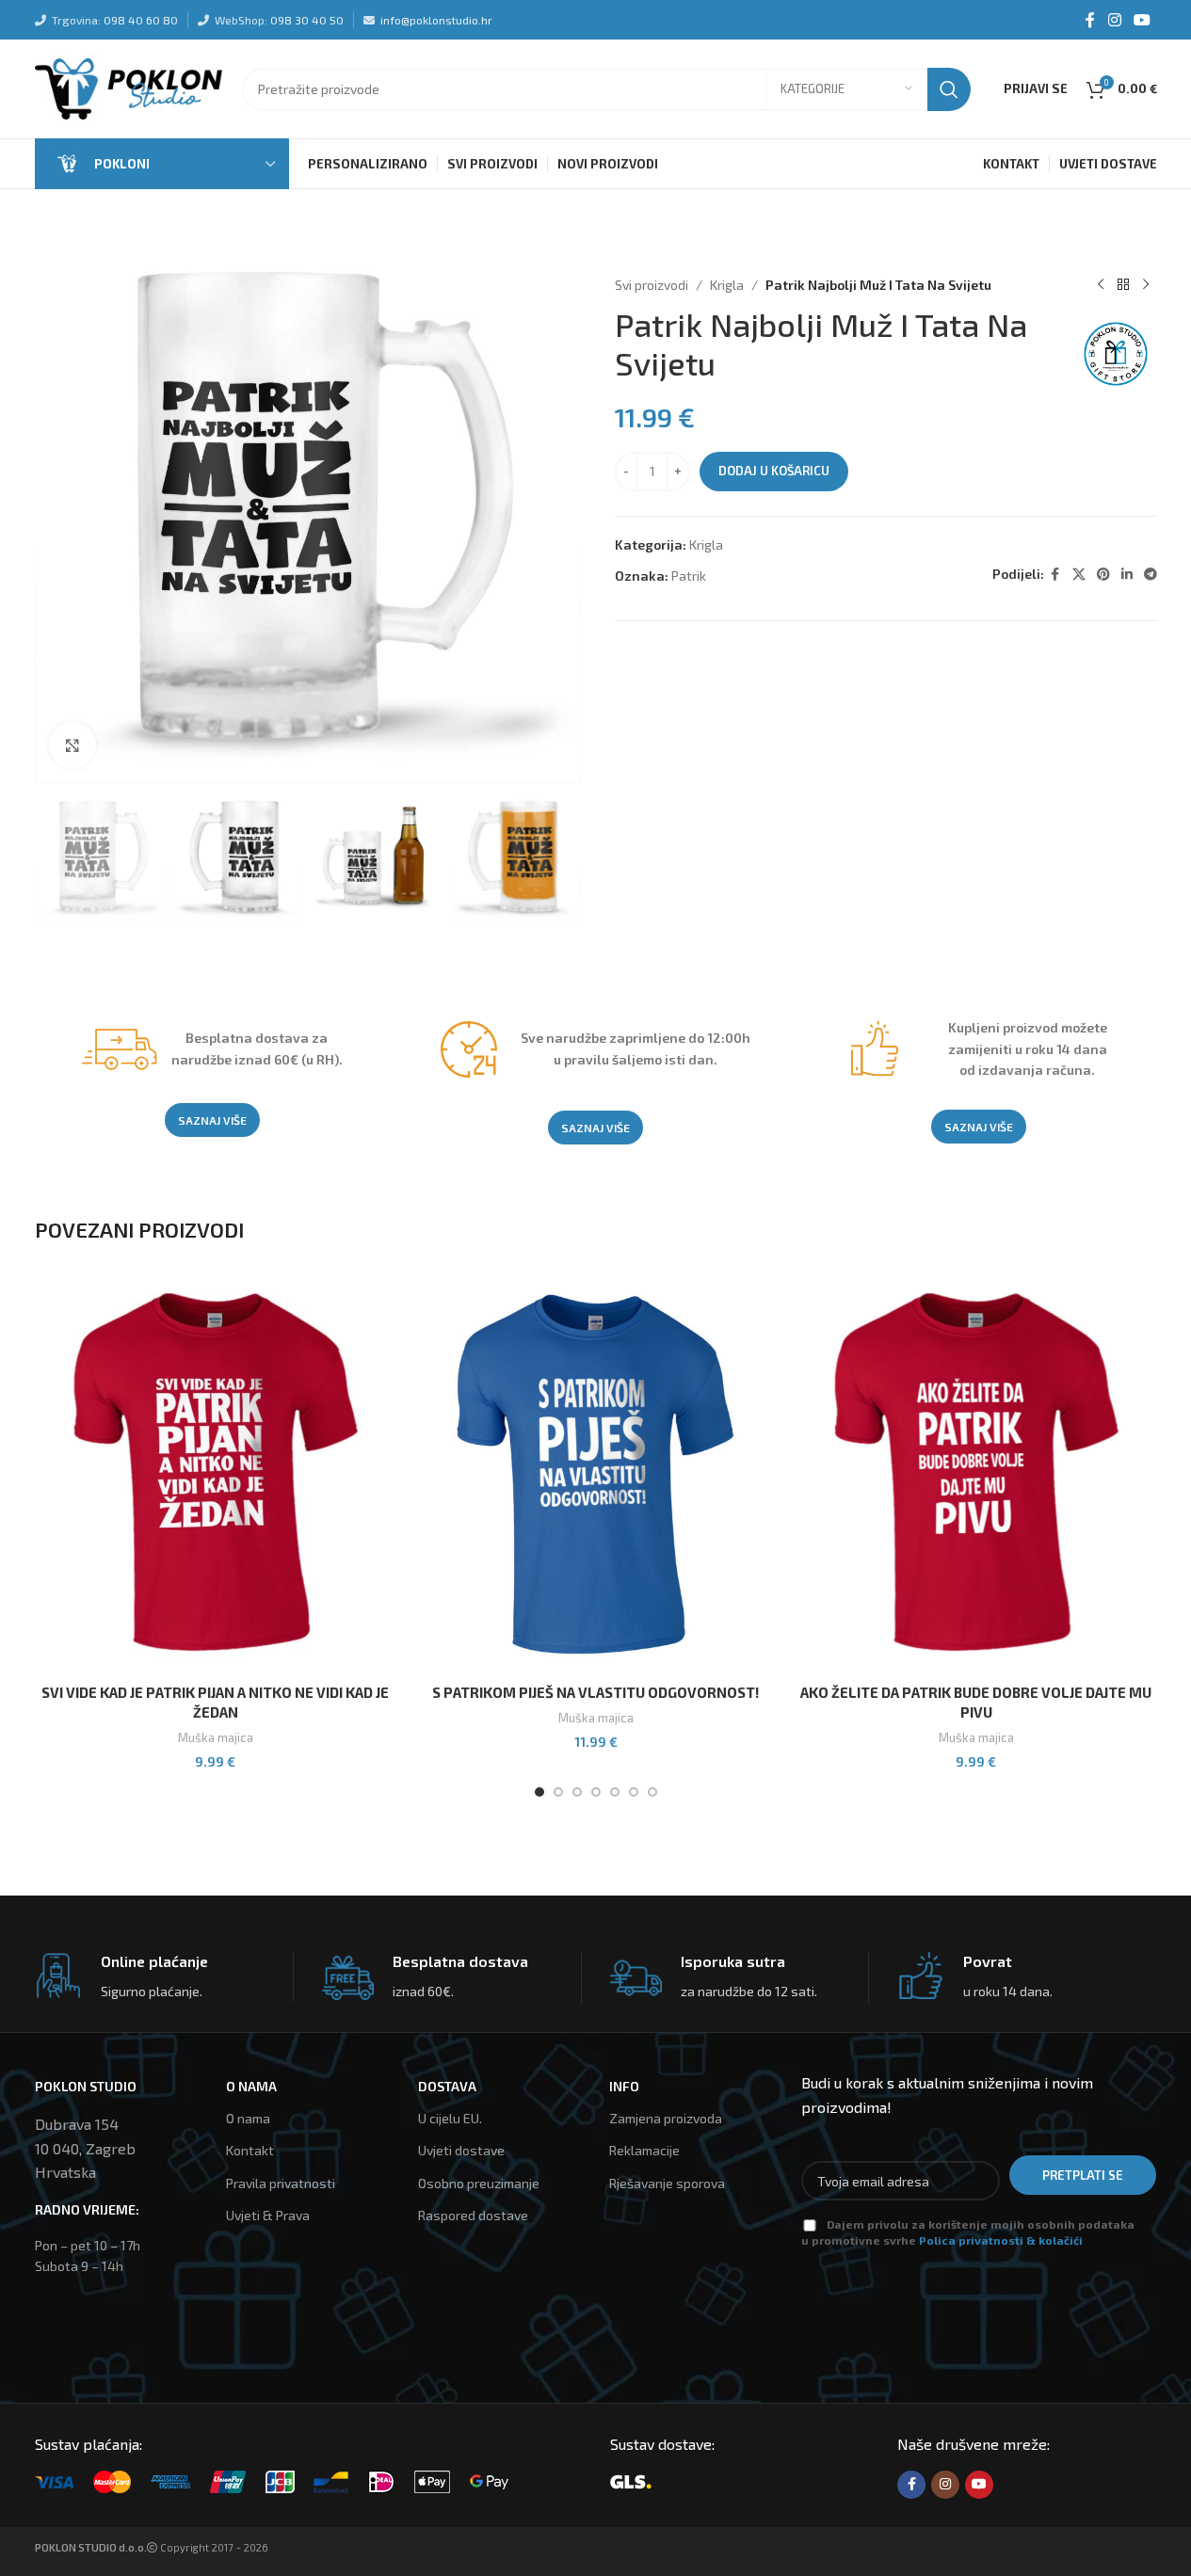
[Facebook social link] (1090, 20)
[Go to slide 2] (558, 1792)
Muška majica (216, 1737)
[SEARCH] (949, 89)
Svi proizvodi (652, 285)
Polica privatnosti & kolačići (1001, 2240)
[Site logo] (129, 87)
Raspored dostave (473, 2215)
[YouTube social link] (1142, 20)
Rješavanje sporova (667, 2183)
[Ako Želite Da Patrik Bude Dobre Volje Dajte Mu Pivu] (976, 1474)
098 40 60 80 (141, 20)
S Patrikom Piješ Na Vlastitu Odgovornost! (595, 1692)
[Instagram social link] (1114, 20)
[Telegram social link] (1151, 575)
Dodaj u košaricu (774, 471)
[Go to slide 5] (615, 1792)
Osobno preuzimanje (479, 2183)
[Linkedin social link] (1127, 575)
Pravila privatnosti (281, 2183)
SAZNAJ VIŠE (212, 1120)
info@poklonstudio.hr (436, 20)
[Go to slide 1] (539, 1792)
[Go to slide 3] (577, 1792)
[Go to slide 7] (652, 1792)
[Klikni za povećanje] (72, 745)
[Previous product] (1101, 285)
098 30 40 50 (307, 20)
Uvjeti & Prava (268, 2215)
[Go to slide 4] (596, 1792)
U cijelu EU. (450, 2118)
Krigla (727, 285)
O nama (248, 2118)
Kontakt (250, 2150)
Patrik (689, 576)
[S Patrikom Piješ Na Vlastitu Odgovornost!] (596, 1474)
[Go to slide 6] (634, 1792)
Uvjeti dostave (461, 2150)
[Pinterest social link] (1103, 575)
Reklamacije (644, 2150)
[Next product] (1146, 285)
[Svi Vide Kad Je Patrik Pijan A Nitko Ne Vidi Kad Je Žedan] (216, 1474)
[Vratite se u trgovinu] (1123, 285)
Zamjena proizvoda (666, 2118)
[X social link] (1079, 575)
